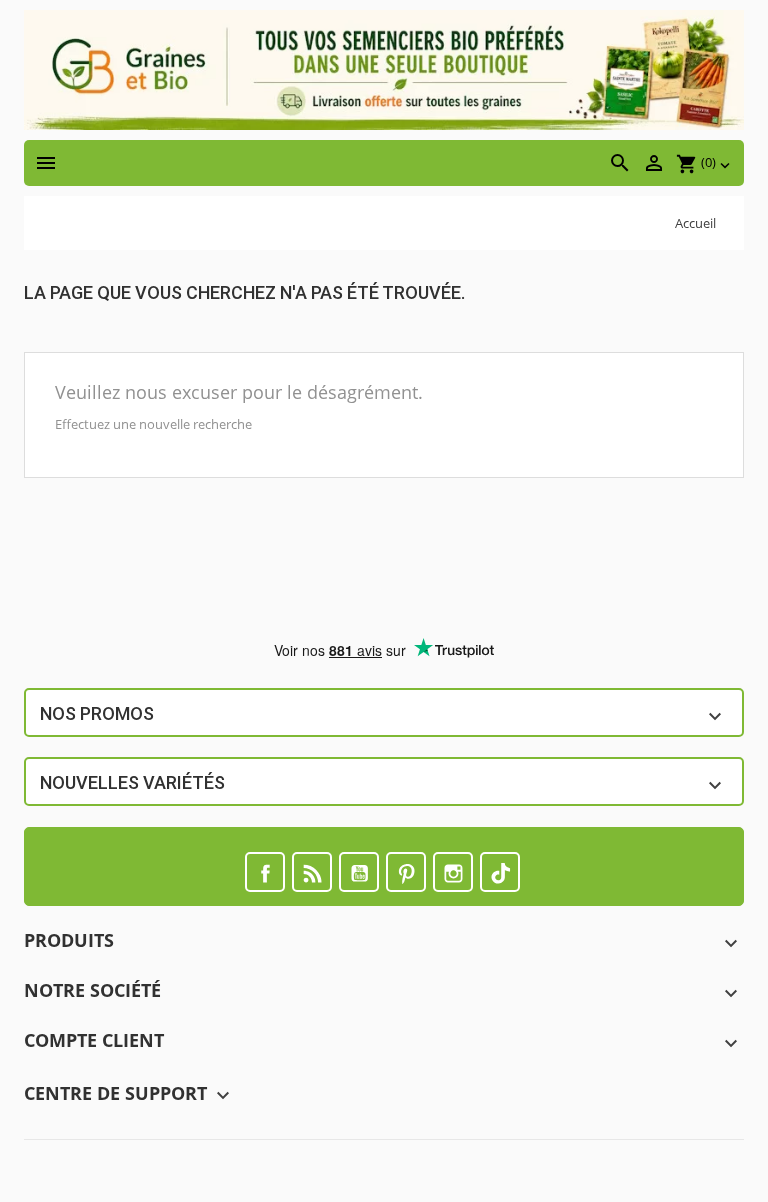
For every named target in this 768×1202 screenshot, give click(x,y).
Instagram (453, 872)
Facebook (265, 872)
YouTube (359, 872)
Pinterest (406, 872)
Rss (312, 872)
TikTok (500, 872)
